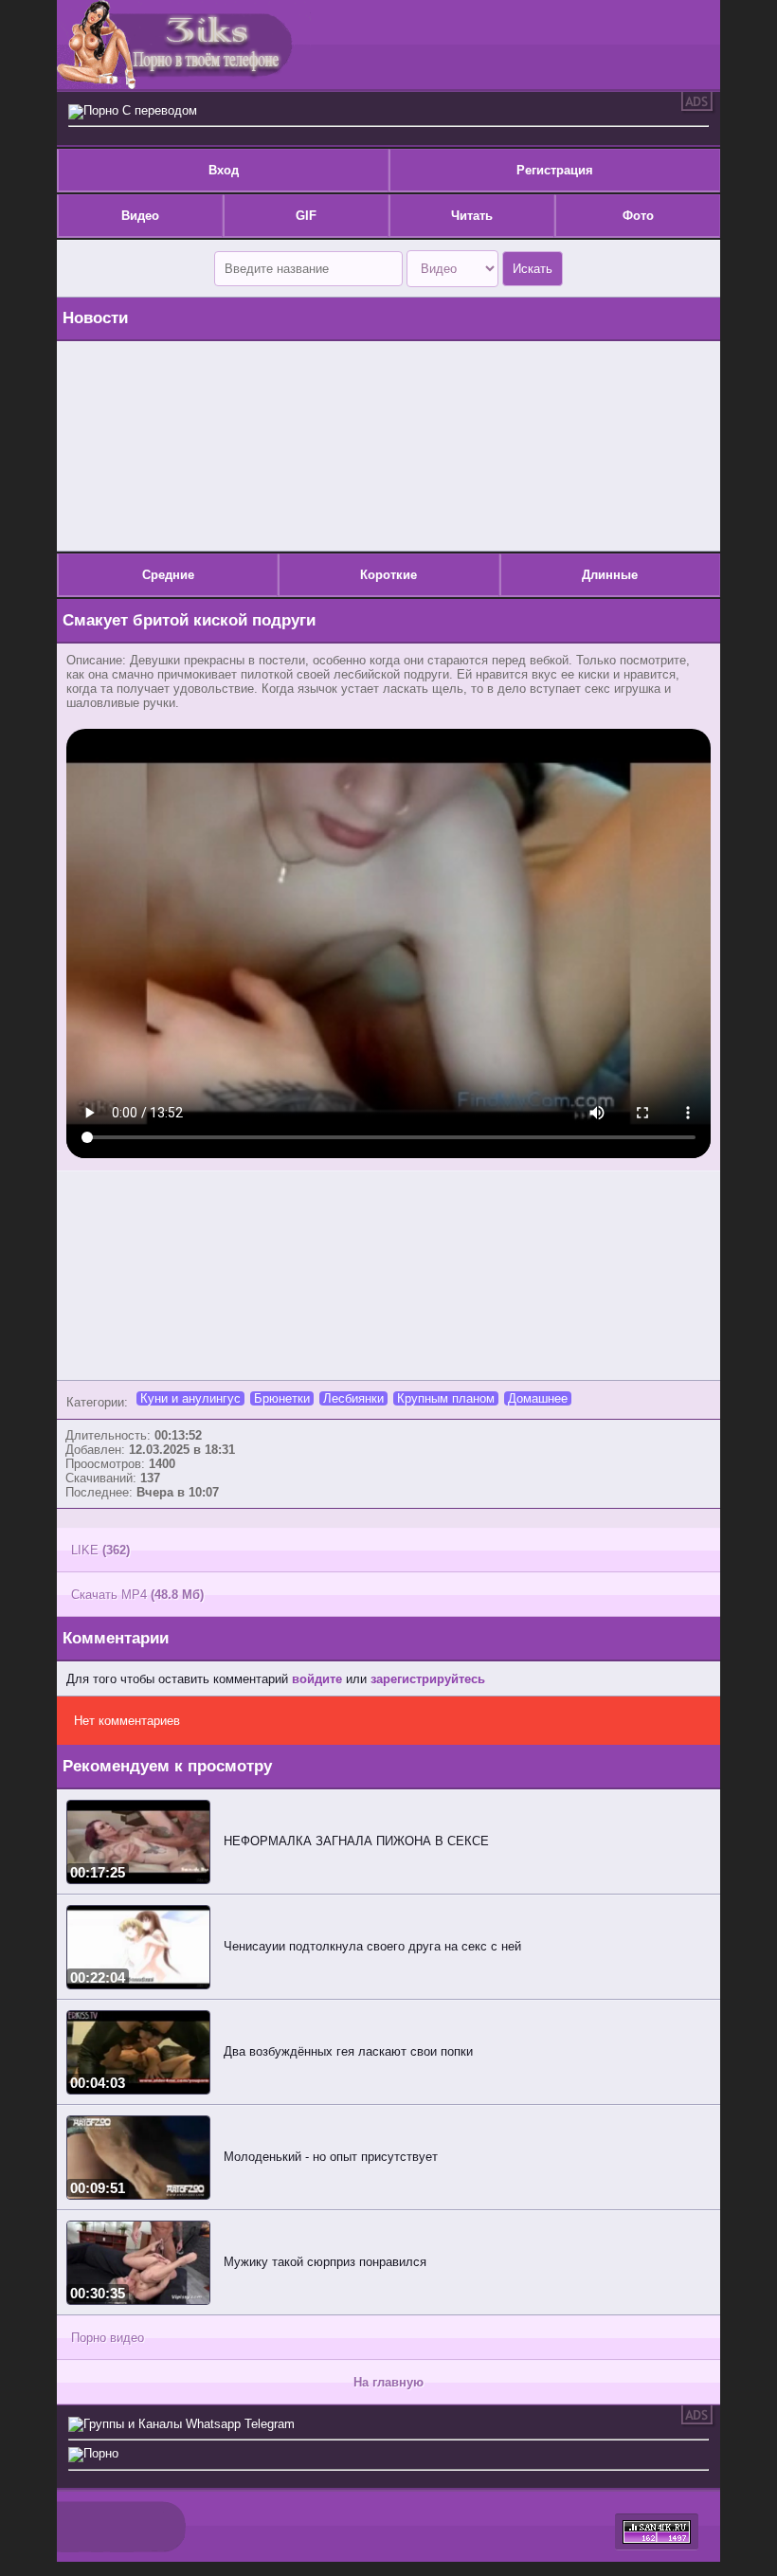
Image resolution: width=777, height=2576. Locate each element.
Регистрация (555, 170)
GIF (306, 216)
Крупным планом (446, 1398)
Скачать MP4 (137, 1595)
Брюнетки (282, 1398)
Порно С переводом (140, 110)
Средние (168, 575)
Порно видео (108, 2338)
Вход (224, 170)
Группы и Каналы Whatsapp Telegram (189, 2424)
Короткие (388, 575)
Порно (101, 2453)
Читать (472, 216)
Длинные (610, 575)
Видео (140, 216)
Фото (638, 216)
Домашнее (538, 1398)
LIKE (100, 1550)
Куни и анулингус (190, 1398)
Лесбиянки (353, 1398)
